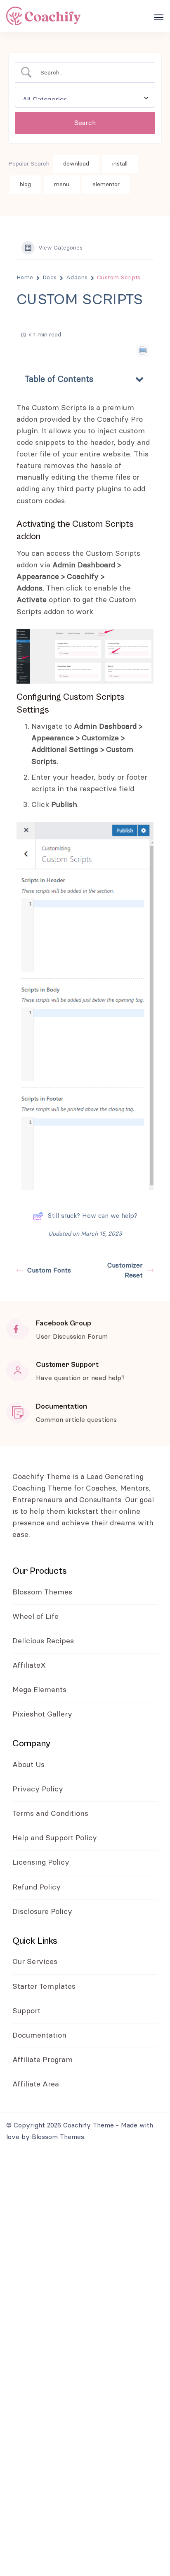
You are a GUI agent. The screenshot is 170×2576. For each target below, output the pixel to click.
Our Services (35, 1962)
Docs (50, 278)
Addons (77, 278)
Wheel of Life (35, 1617)
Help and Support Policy (55, 1838)
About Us (28, 1765)
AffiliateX (29, 1666)
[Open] (159, 17)
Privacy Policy (38, 1789)
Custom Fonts (49, 1270)
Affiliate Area (36, 2084)
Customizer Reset (125, 1270)
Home (25, 278)
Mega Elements (39, 1690)
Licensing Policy (41, 1863)
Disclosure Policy (42, 1912)
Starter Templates (44, 1987)
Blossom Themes (42, 1592)
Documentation (39, 2036)
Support (26, 2011)
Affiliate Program (42, 2060)
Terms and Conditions (51, 1814)
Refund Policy (37, 1887)
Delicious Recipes (43, 1641)
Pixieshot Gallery (42, 1714)
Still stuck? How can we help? (93, 1216)
